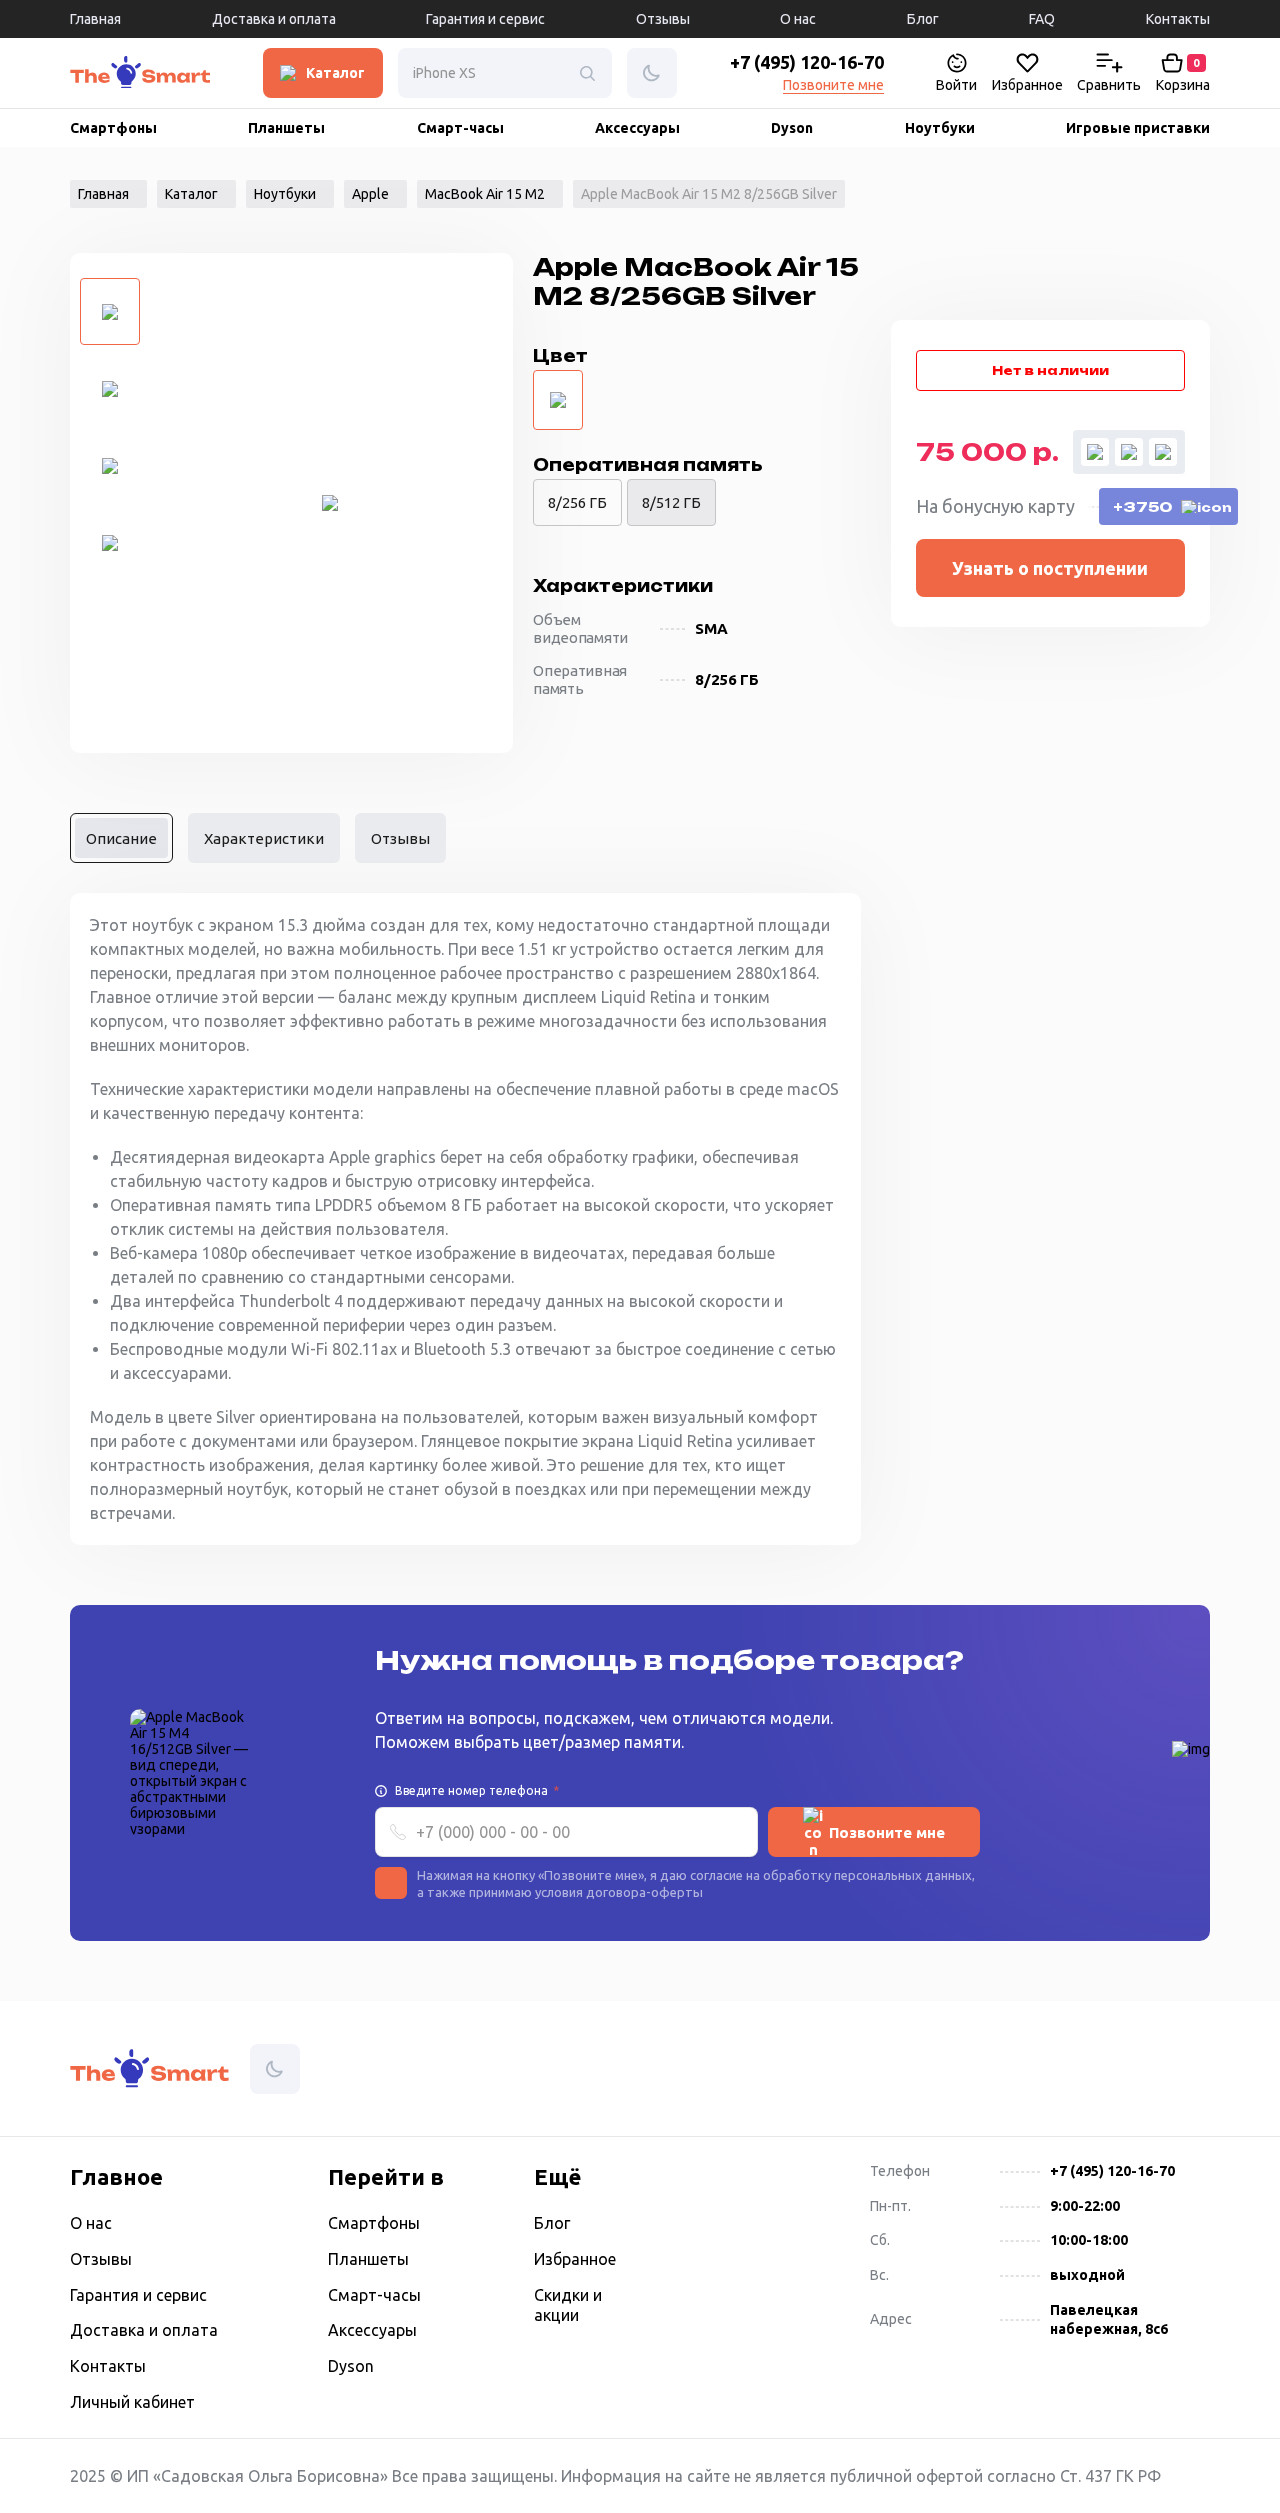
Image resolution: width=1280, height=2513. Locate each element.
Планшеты (286, 128)
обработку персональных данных (867, 1875)
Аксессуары (637, 128)
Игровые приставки (1138, 128)
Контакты (1178, 19)
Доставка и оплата (274, 19)
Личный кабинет (132, 2402)
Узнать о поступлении (1050, 568)
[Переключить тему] (126, 73)
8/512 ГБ (671, 502)
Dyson (792, 128)
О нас (798, 19)
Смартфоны (113, 128)
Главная (95, 19)
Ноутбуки (940, 128)
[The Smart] (90, 77)
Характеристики (264, 838)
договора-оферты (644, 1892)
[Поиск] (587, 73)
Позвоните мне (833, 85)
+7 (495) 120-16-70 (807, 62)
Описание (121, 838)
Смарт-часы (460, 128)
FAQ (1042, 19)
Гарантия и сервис (485, 19)
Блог (923, 19)
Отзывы (663, 19)
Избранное (575, 2259)
